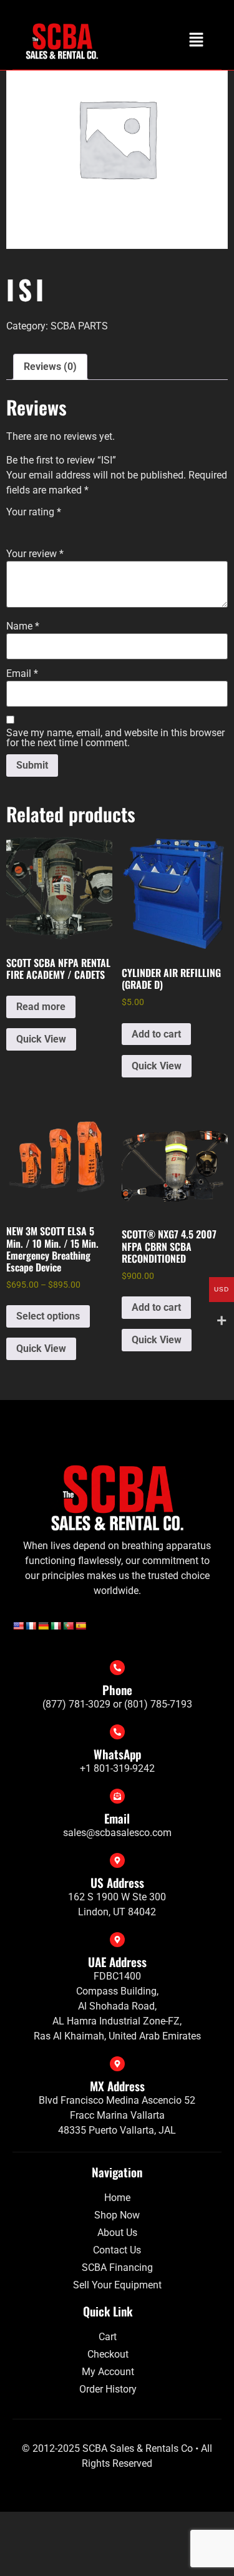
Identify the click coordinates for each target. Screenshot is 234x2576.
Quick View (41, 1039)
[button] (197, 41)
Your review (35, 554)
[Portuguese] (68, 1626)
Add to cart (156, 1034)
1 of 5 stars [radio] (14, 527)
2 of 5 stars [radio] (31, 527)
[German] (43, 1626)
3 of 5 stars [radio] (49, 527)
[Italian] (56, 1626)
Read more (41, 1007)
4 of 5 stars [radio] (66, 527)
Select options (48, 1316)
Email (22, 674)
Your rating (34, 512)
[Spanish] (80, 1626)
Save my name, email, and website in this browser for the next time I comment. (115, 738)
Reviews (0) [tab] (50, 367)
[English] (18, 1626)
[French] (31, 1626)
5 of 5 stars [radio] (84, 527)
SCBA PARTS (79, 326)
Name (23, 626)
